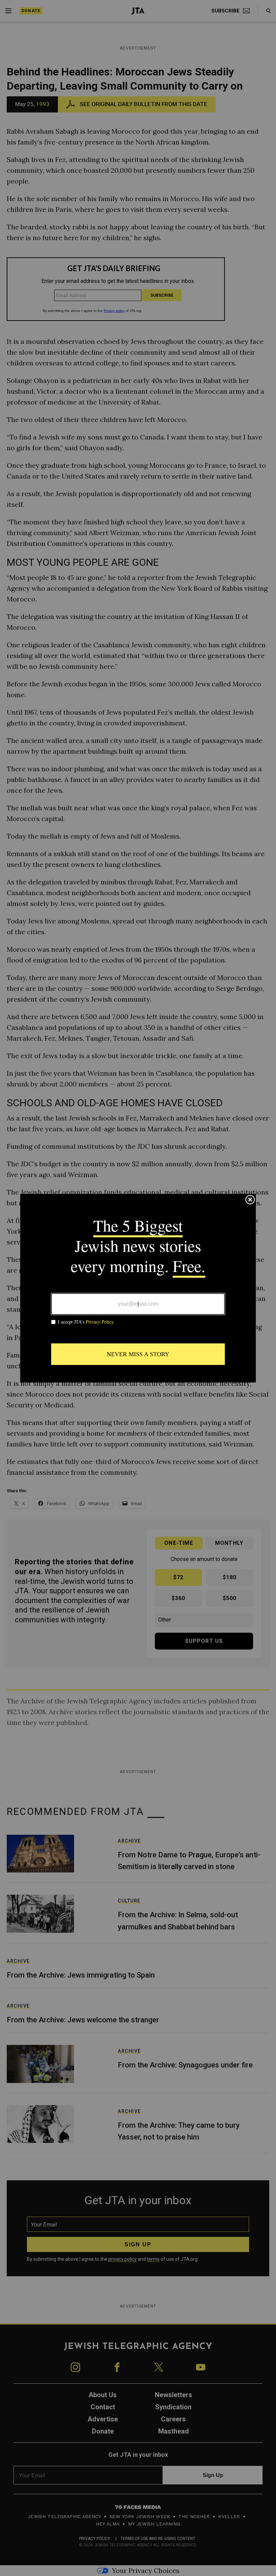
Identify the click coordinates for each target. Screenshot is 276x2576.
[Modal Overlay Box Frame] (138, 1288)
